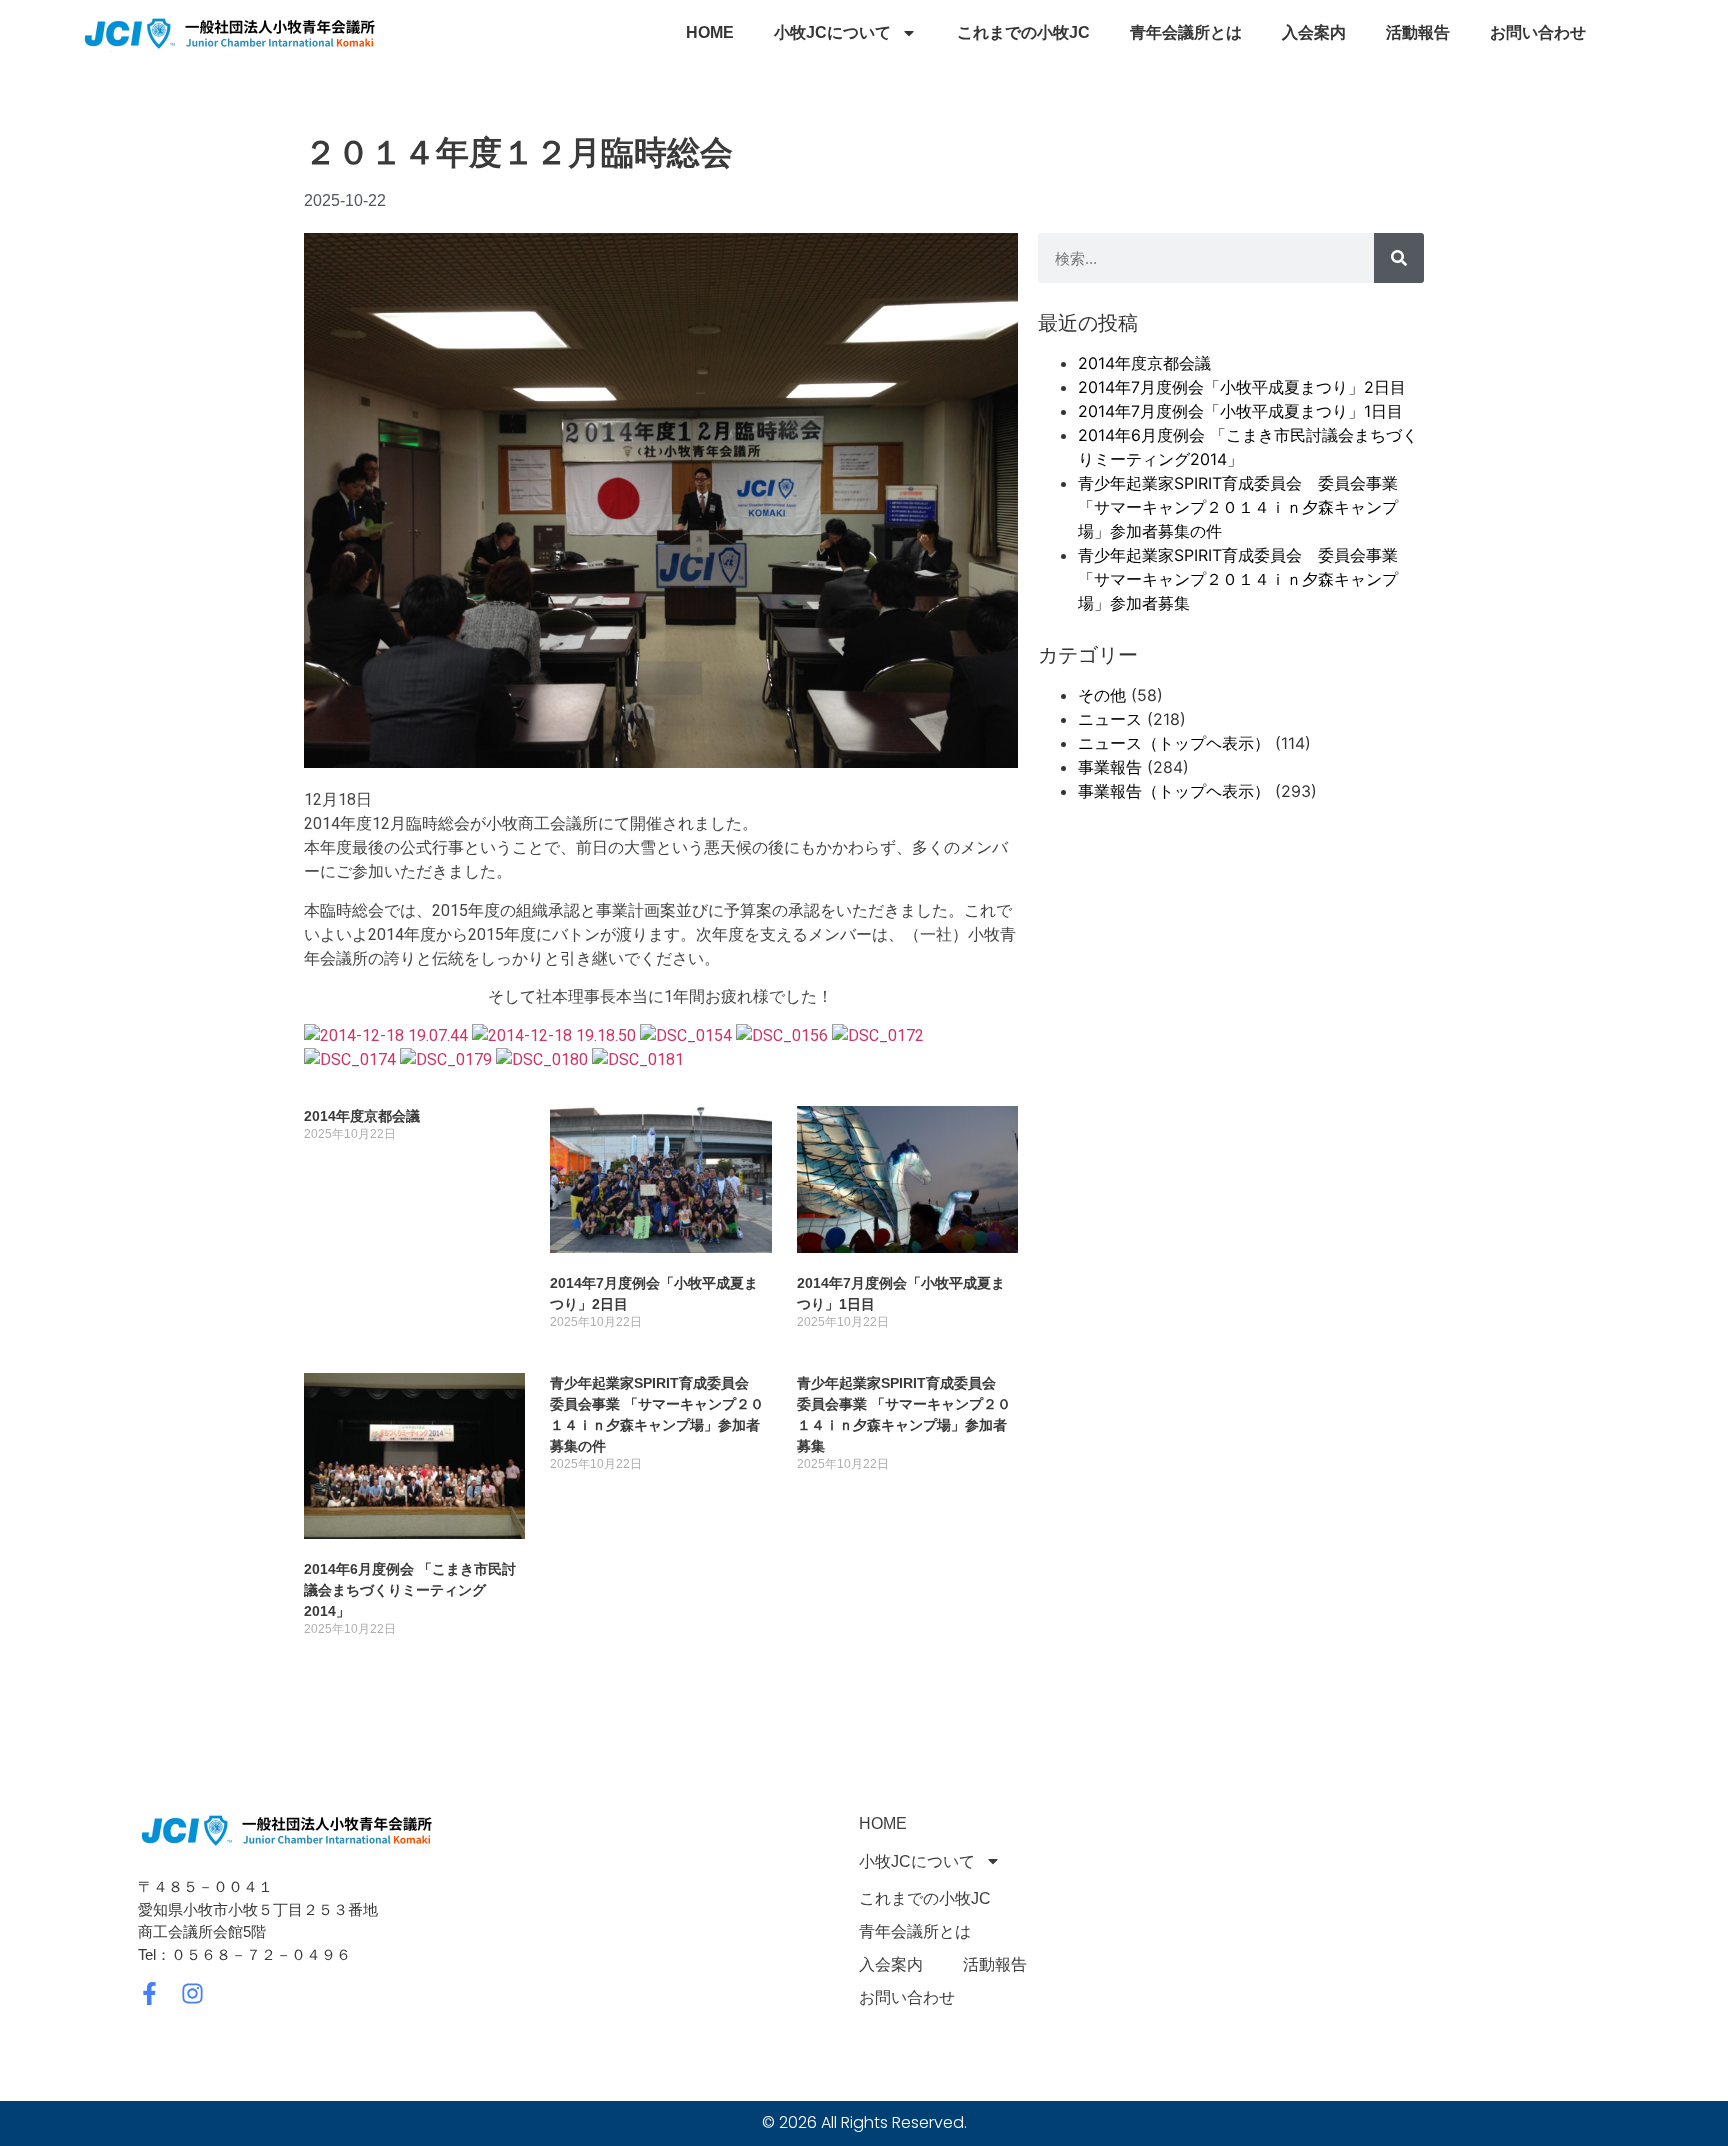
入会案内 (1314, 32)
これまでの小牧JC (1023, 32)
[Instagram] (192, 1993)
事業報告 (1110, 767)
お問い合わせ (1538, 32)
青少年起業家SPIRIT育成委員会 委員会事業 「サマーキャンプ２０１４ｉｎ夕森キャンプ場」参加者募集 (1238, 579)
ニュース (1110, 719)
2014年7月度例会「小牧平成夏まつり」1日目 (1240, 411)
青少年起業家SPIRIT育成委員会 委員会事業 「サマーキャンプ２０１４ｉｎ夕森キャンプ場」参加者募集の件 (1238, 507)
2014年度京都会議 (362, 1116)
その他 (1102, 695)
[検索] (1399, 258)
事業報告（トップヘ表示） (1174, 791)
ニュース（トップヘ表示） (1174, 743)
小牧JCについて (832, 32)
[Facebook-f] (149, 1993)
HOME (710, 32)
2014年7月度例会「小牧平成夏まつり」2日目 (1242, 387)
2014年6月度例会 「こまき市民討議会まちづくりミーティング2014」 (410, 1590)
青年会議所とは (1186, 32)
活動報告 (1418, 32)
